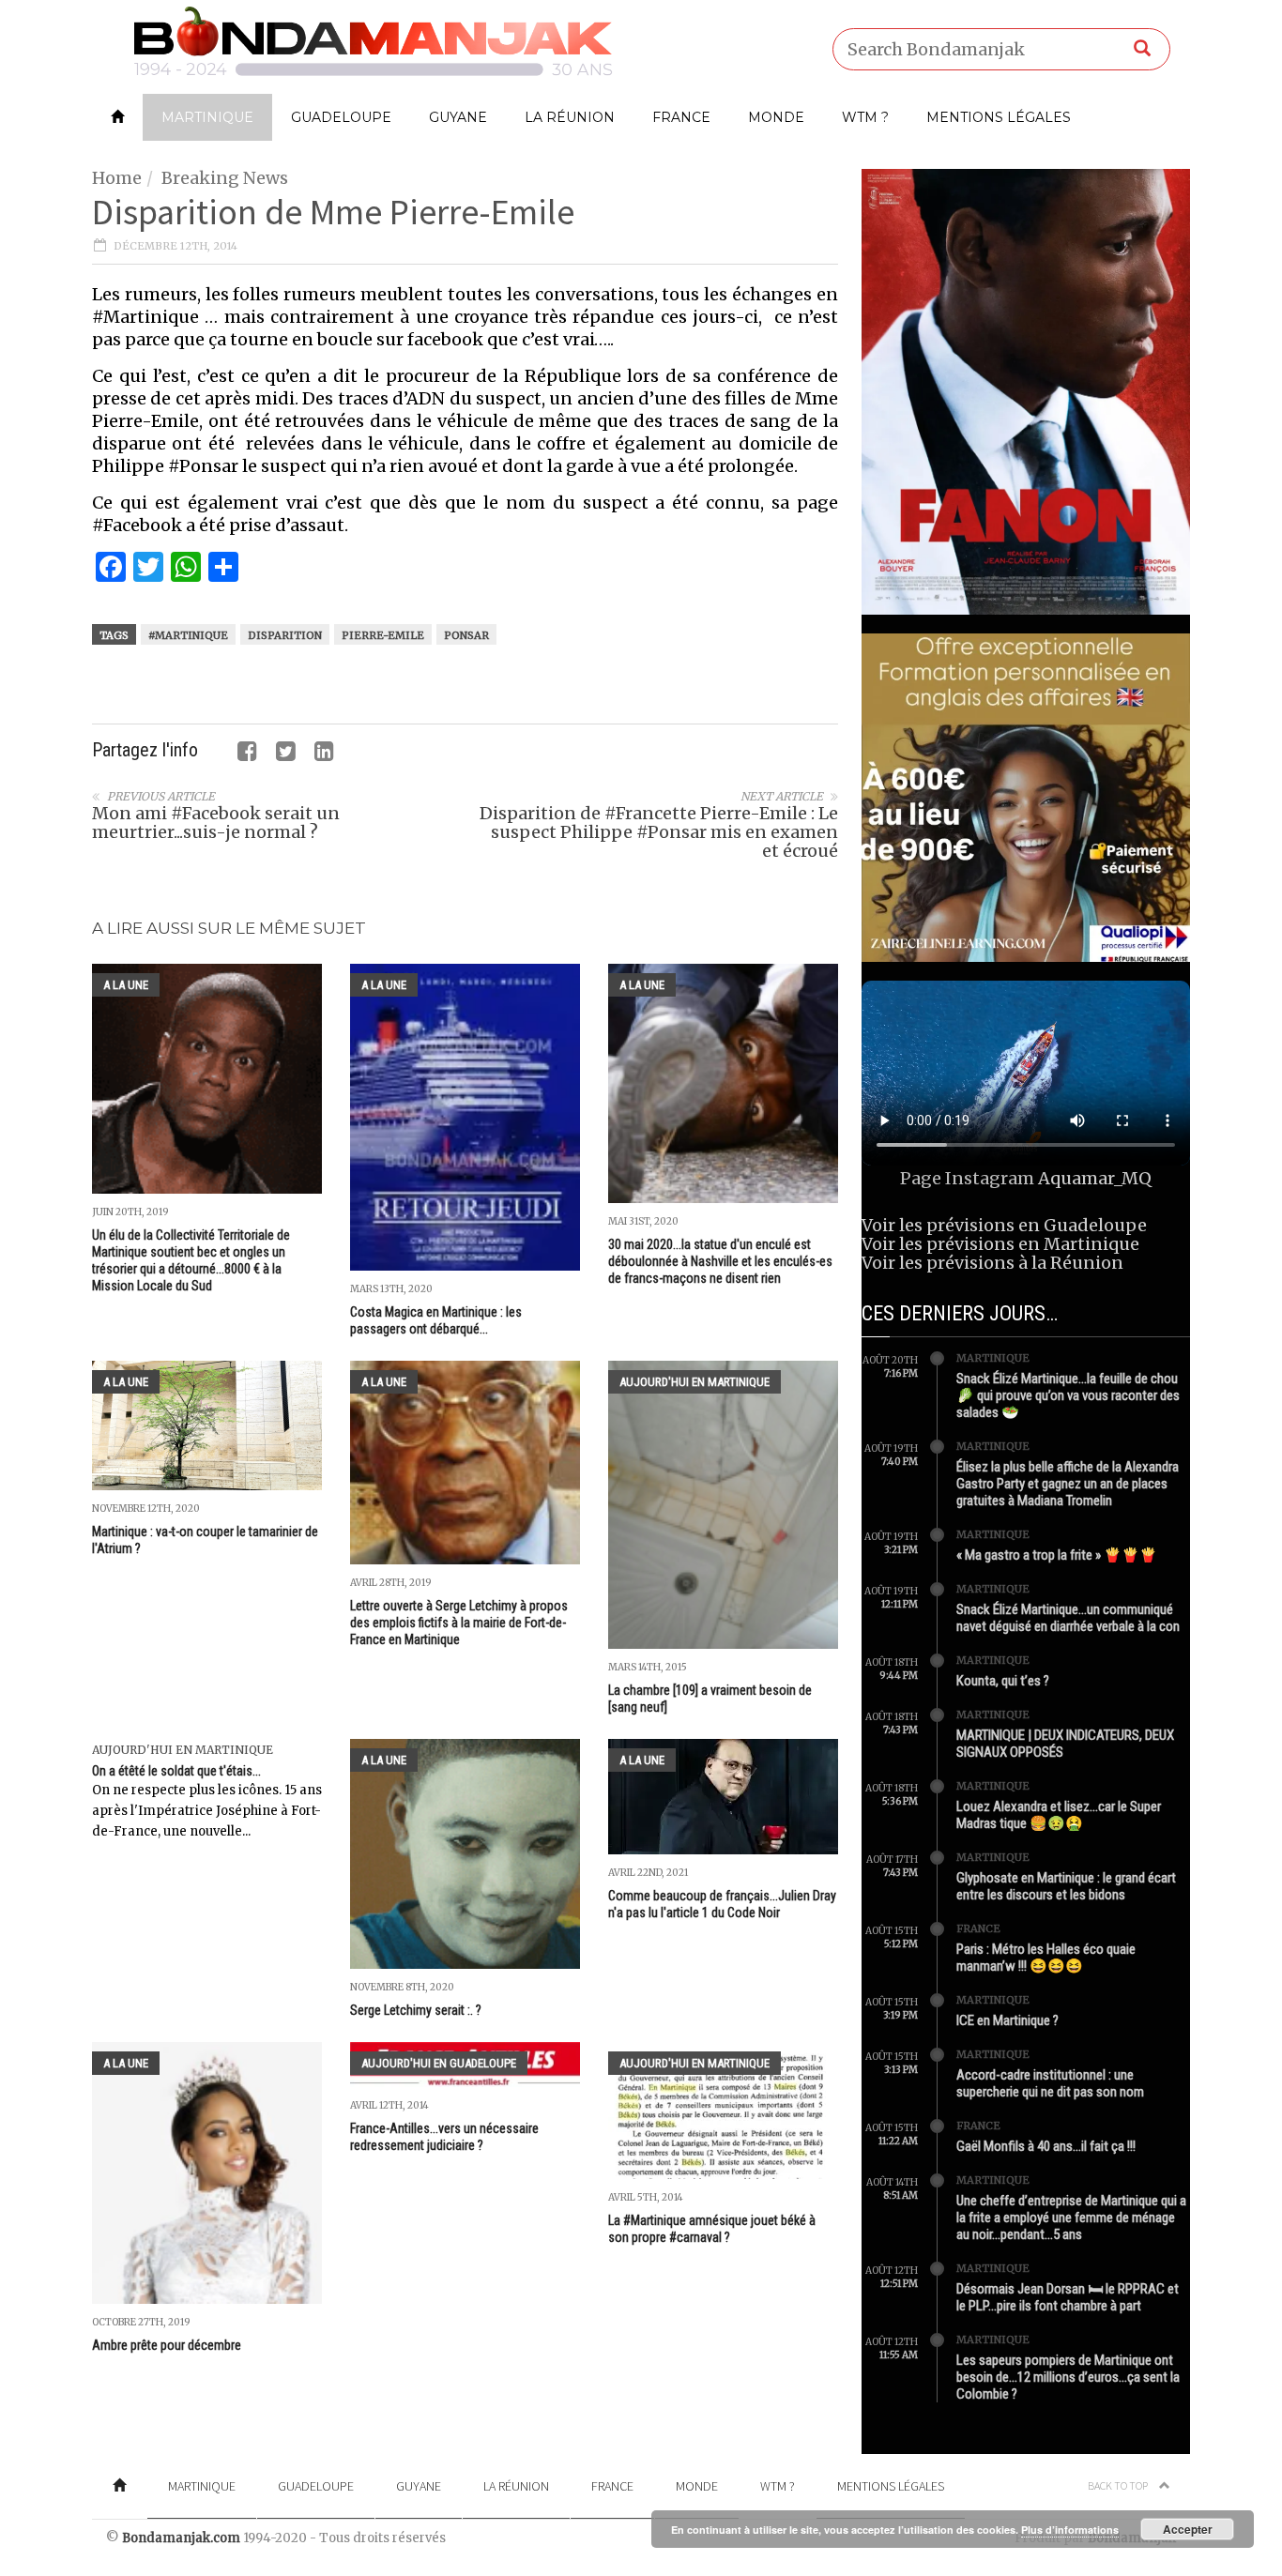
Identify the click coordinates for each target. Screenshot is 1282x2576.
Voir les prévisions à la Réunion (992, 1263)
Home (117, 178)
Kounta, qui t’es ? (1003, 1681)
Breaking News (225, 178)
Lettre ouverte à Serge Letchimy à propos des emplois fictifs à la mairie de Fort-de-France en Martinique (459, 1623)
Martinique (207, 117)
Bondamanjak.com (181, 2538)
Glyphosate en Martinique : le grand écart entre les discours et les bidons (1066, 1886)
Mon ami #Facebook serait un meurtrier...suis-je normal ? (216, 823)
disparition (285, 635)
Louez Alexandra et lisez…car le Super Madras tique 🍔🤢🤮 (1059, 1815)
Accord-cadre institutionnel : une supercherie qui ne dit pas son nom (1050, 2083)
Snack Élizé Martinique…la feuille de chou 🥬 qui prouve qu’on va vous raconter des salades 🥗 (1068, 1395)
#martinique (188, 635)
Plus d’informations (1070, 2530)
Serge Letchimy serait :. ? (416, 2010)
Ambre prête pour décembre (167, 2345)
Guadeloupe (341, 117)
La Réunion (570, 117)
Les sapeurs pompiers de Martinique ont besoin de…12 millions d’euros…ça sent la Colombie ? (1068, 2377)
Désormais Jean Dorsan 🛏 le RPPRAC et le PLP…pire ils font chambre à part (1068, 2297)
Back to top (1119, 2485)
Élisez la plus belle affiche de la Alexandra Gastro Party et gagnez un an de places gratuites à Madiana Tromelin (1068, 1484)
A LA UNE (126, 985)
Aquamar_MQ (1095, 1178)
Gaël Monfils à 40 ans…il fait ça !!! (1046, 2146)
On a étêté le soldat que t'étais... (176, 1771)
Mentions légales (999, 117)
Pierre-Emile (383, 635)
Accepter (1188, 2529)
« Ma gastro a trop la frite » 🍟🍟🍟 (1057, 1555)
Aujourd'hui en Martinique (694, 1382)
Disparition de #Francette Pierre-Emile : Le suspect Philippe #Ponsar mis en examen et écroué (659, 832)
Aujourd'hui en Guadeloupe (439, 2063)
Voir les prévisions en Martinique (1000, 1244)
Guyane (458, 117)
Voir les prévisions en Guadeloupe (1004, 1225)
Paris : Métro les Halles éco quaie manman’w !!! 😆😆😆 (1046, 1958)
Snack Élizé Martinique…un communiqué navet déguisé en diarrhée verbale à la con (1068, 1618)
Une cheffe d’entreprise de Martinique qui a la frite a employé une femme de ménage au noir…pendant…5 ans (1071, 2218)
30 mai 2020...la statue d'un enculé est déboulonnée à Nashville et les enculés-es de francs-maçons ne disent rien (720, 1261)
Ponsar (466, 635)
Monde (776, 117)
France (681, 117)
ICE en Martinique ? (1007, 2020)
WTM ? (865, 117)
